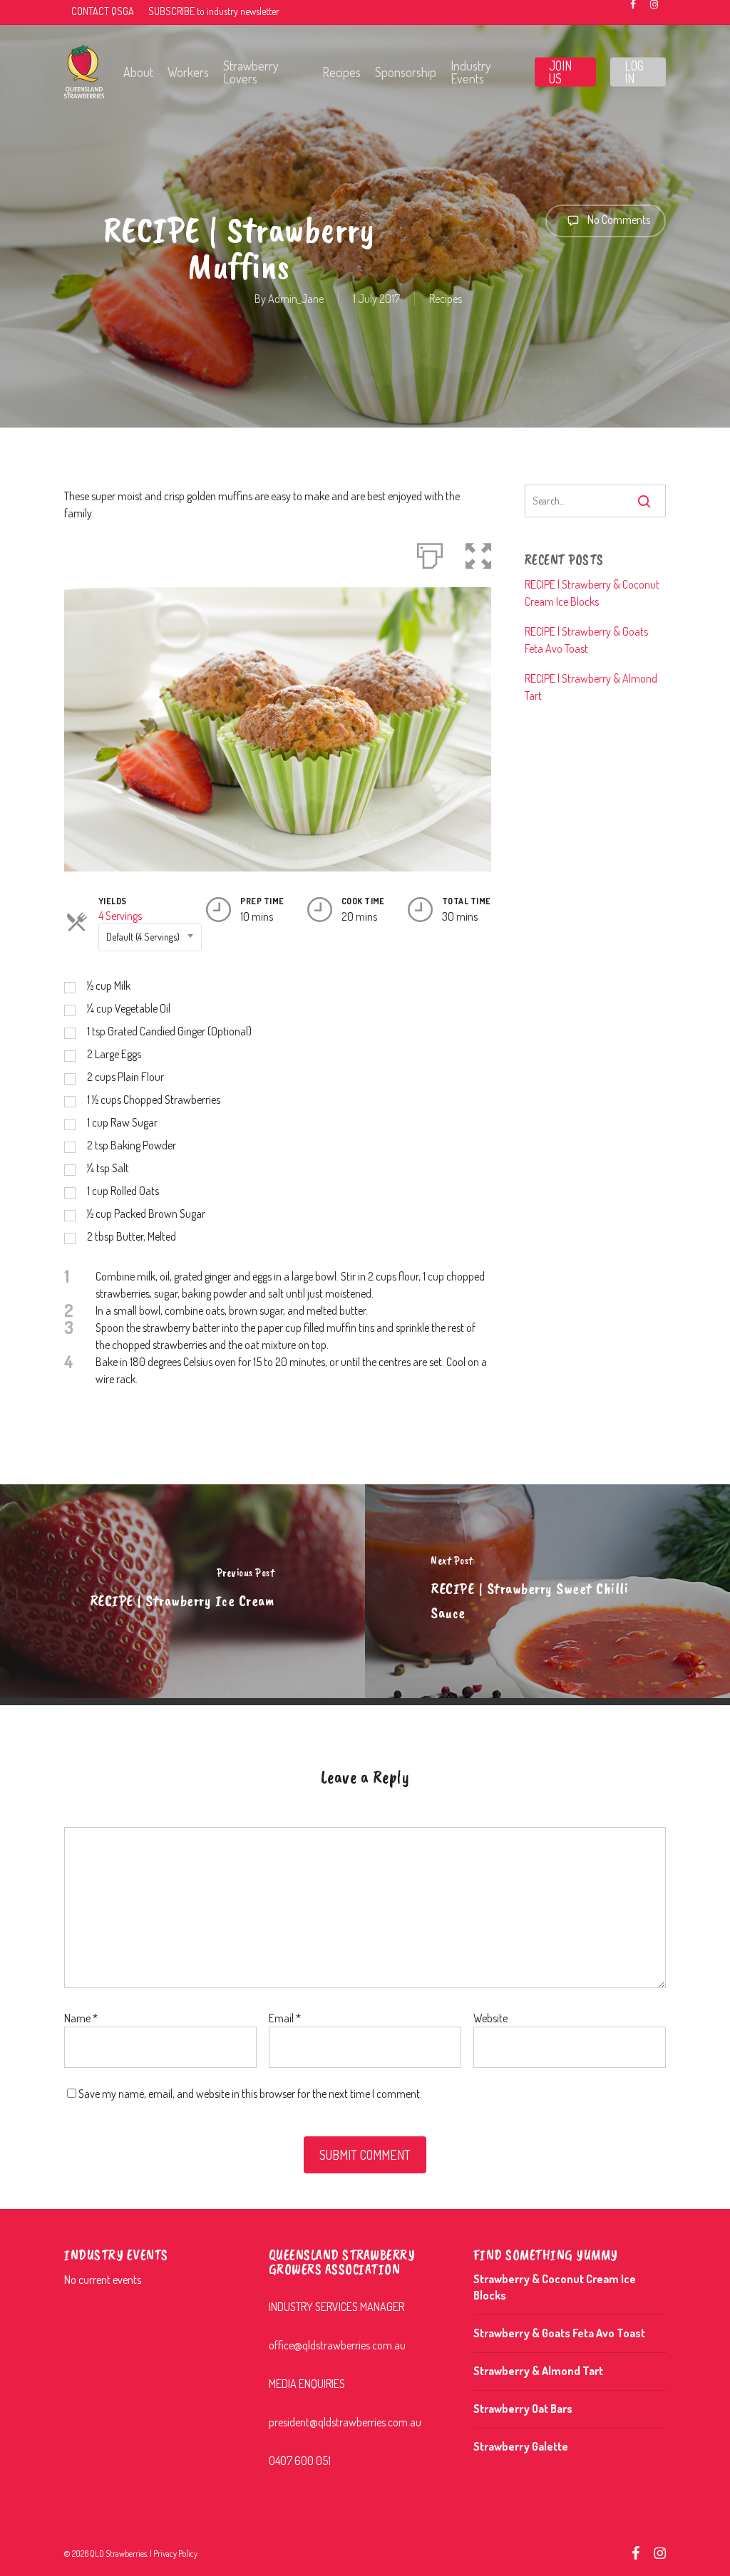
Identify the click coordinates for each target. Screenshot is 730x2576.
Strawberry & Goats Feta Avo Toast (559, 2333)
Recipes (446, 299)
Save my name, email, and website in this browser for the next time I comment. (250, 2094)
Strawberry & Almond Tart (538, 2371)
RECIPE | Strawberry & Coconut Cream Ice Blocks (592, 593)
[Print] (430, 553)
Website (490, 2018)
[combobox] (150, 937)
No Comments (618, 219)
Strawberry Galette (521, 2446)
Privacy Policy (175, 2554)
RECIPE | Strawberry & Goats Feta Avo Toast (586, 640)
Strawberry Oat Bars (523, 2409)
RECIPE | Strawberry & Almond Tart (591, 687)
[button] (478, 553)
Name (81, 2018)
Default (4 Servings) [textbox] (143, 937)
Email (285, 2018)
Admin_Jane (296, 299)
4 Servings (120, 916)
